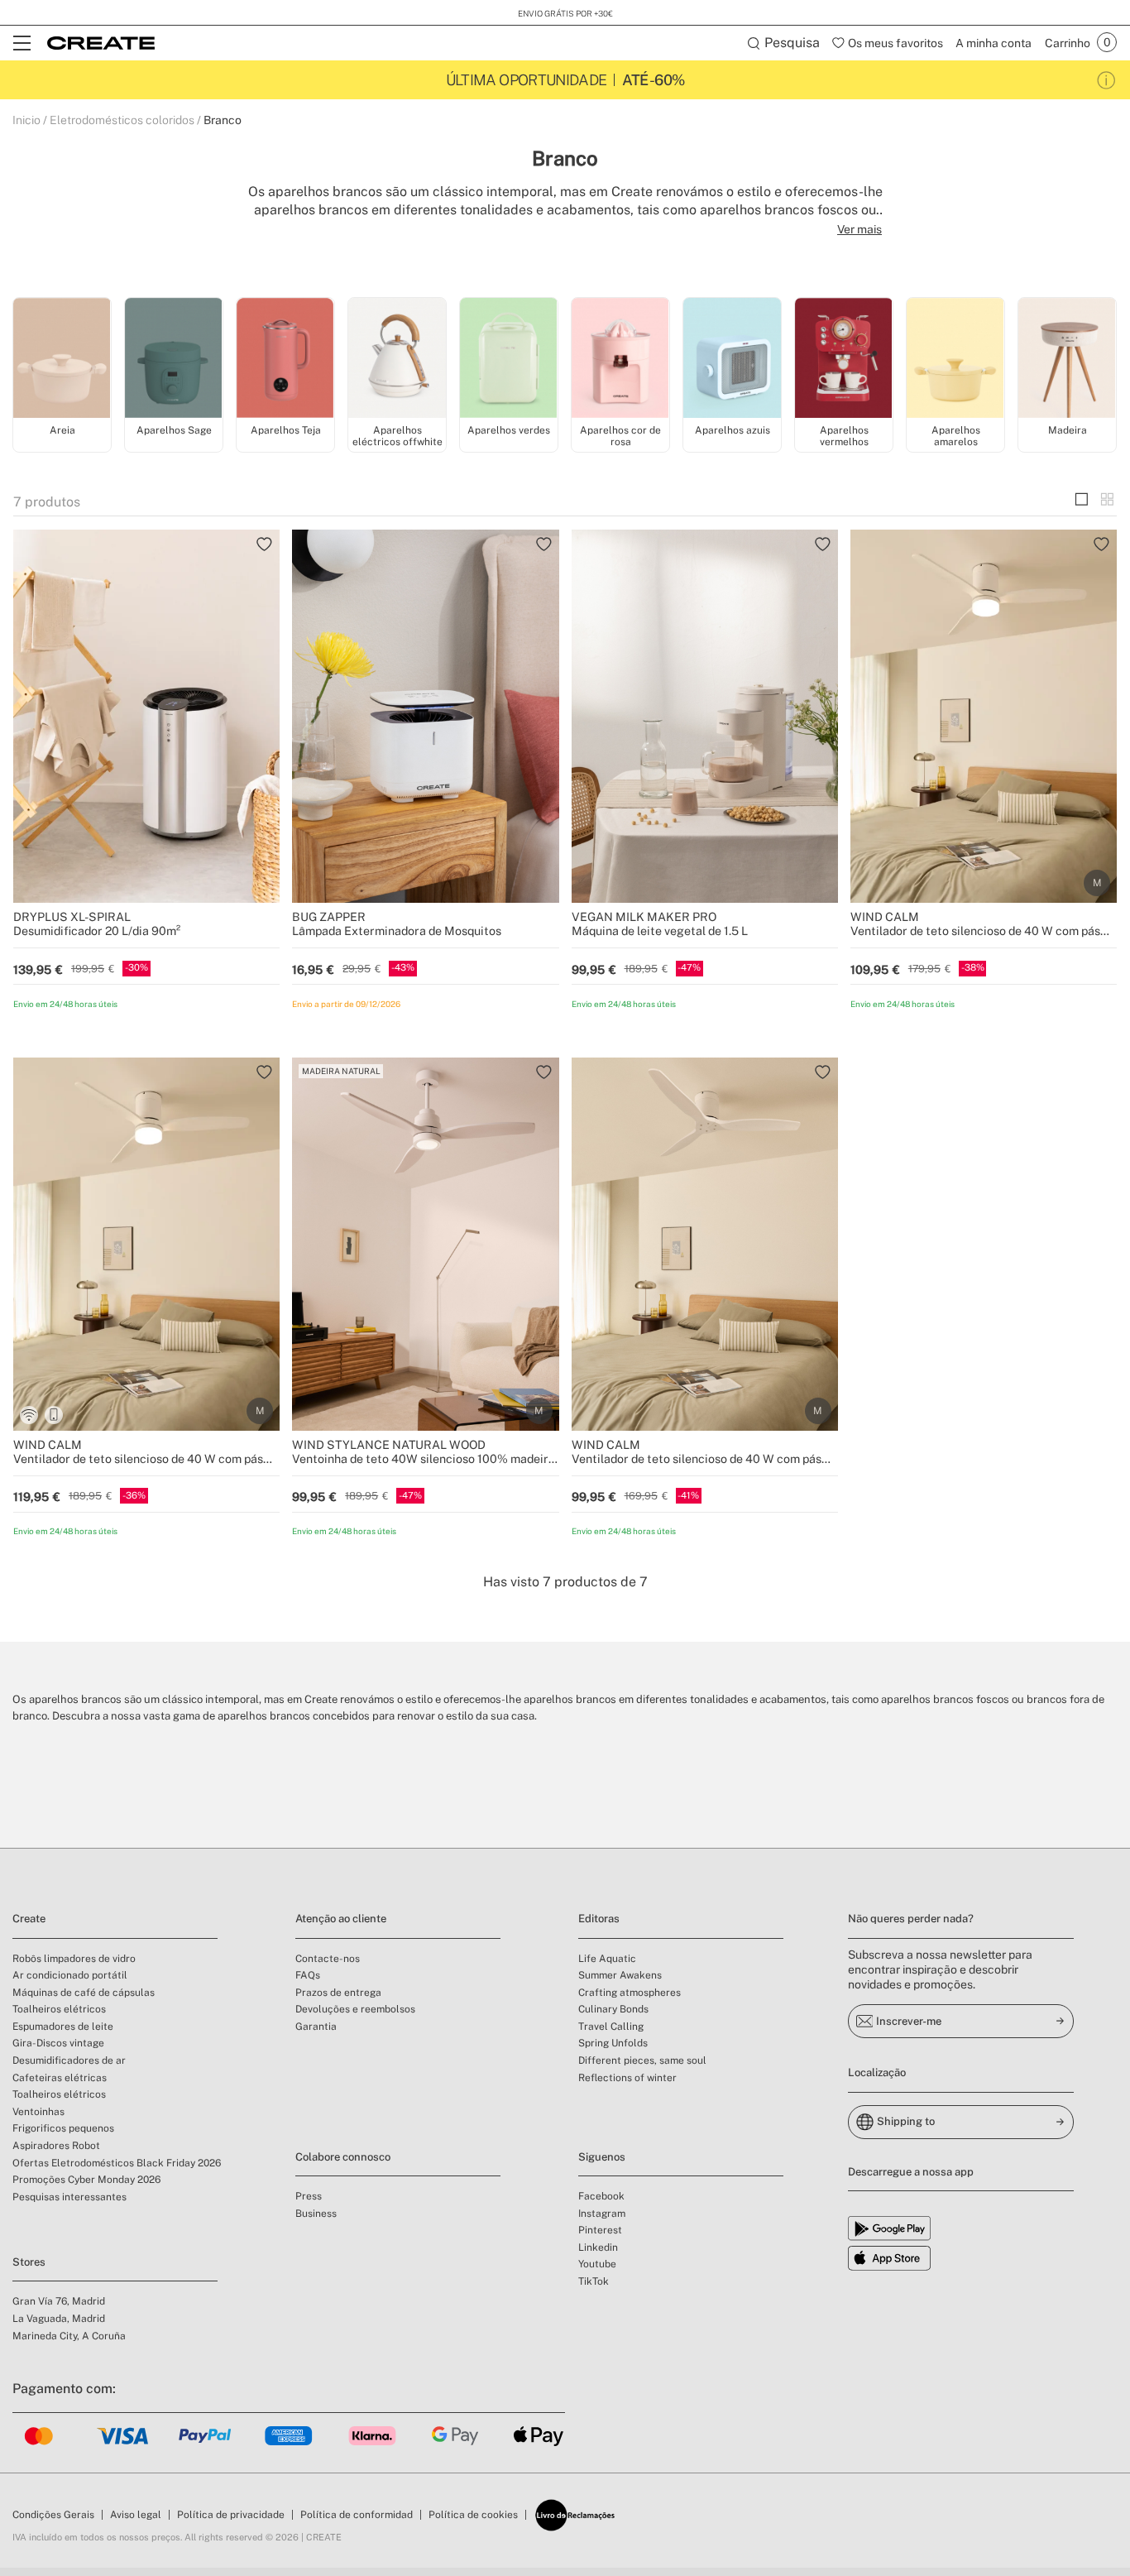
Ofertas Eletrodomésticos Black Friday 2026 (117, 2163)
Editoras (599, 1919)
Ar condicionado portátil (70, 1975)
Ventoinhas (38, 2112)
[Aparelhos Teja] (285, 359)
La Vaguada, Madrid (59, 2319)
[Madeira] (1067, 359)
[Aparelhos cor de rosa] (620, 359)
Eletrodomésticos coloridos (122, 120)
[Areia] (62, 359)
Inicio (26, 120)
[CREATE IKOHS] (101, 43)
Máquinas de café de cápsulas (84, 1993)
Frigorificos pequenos (63, 2128)
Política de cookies (473, 2515)
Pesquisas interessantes (69, 2197)
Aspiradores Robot (56, 2146)
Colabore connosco (343, 2157)
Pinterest (600, 2230)
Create (29, 1919)
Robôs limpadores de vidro (74, 1959)
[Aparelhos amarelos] (955, 359)
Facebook (601, 2196)
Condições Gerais (53, 2515)
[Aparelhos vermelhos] (844, 359)
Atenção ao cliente (341, 1919)
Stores (29, 2262)
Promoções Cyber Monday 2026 (86, 2180)
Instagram (602, 2214)
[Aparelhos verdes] (509, 359)
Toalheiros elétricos (59, 2009)
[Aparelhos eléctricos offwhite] (397, 359)
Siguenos (602, 2157)
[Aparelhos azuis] (732, 359)
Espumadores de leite (63, 2027)
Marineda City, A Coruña (69, 2336)
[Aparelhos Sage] (174, 359)
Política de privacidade (231, 2515)
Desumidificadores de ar (69, 2060)
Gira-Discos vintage (58, 2043)
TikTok (594, 2281)
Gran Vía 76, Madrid (59, 2301)
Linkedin (598, 2247)
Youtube (597, 2264)
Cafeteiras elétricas (60, 2078)
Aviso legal (136, 2515)
